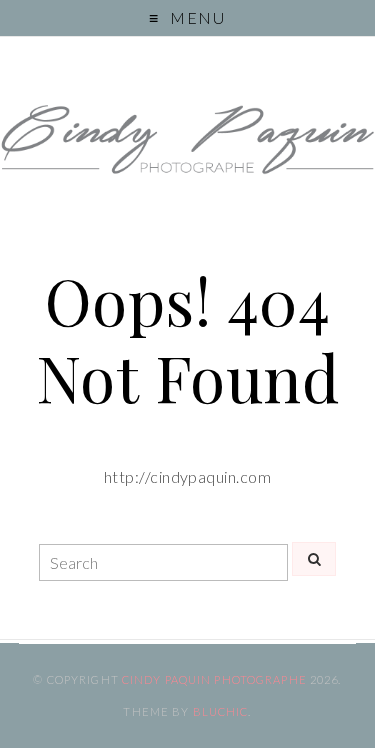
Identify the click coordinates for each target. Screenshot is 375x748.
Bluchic (221, 711)
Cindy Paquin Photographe (214, 679)
